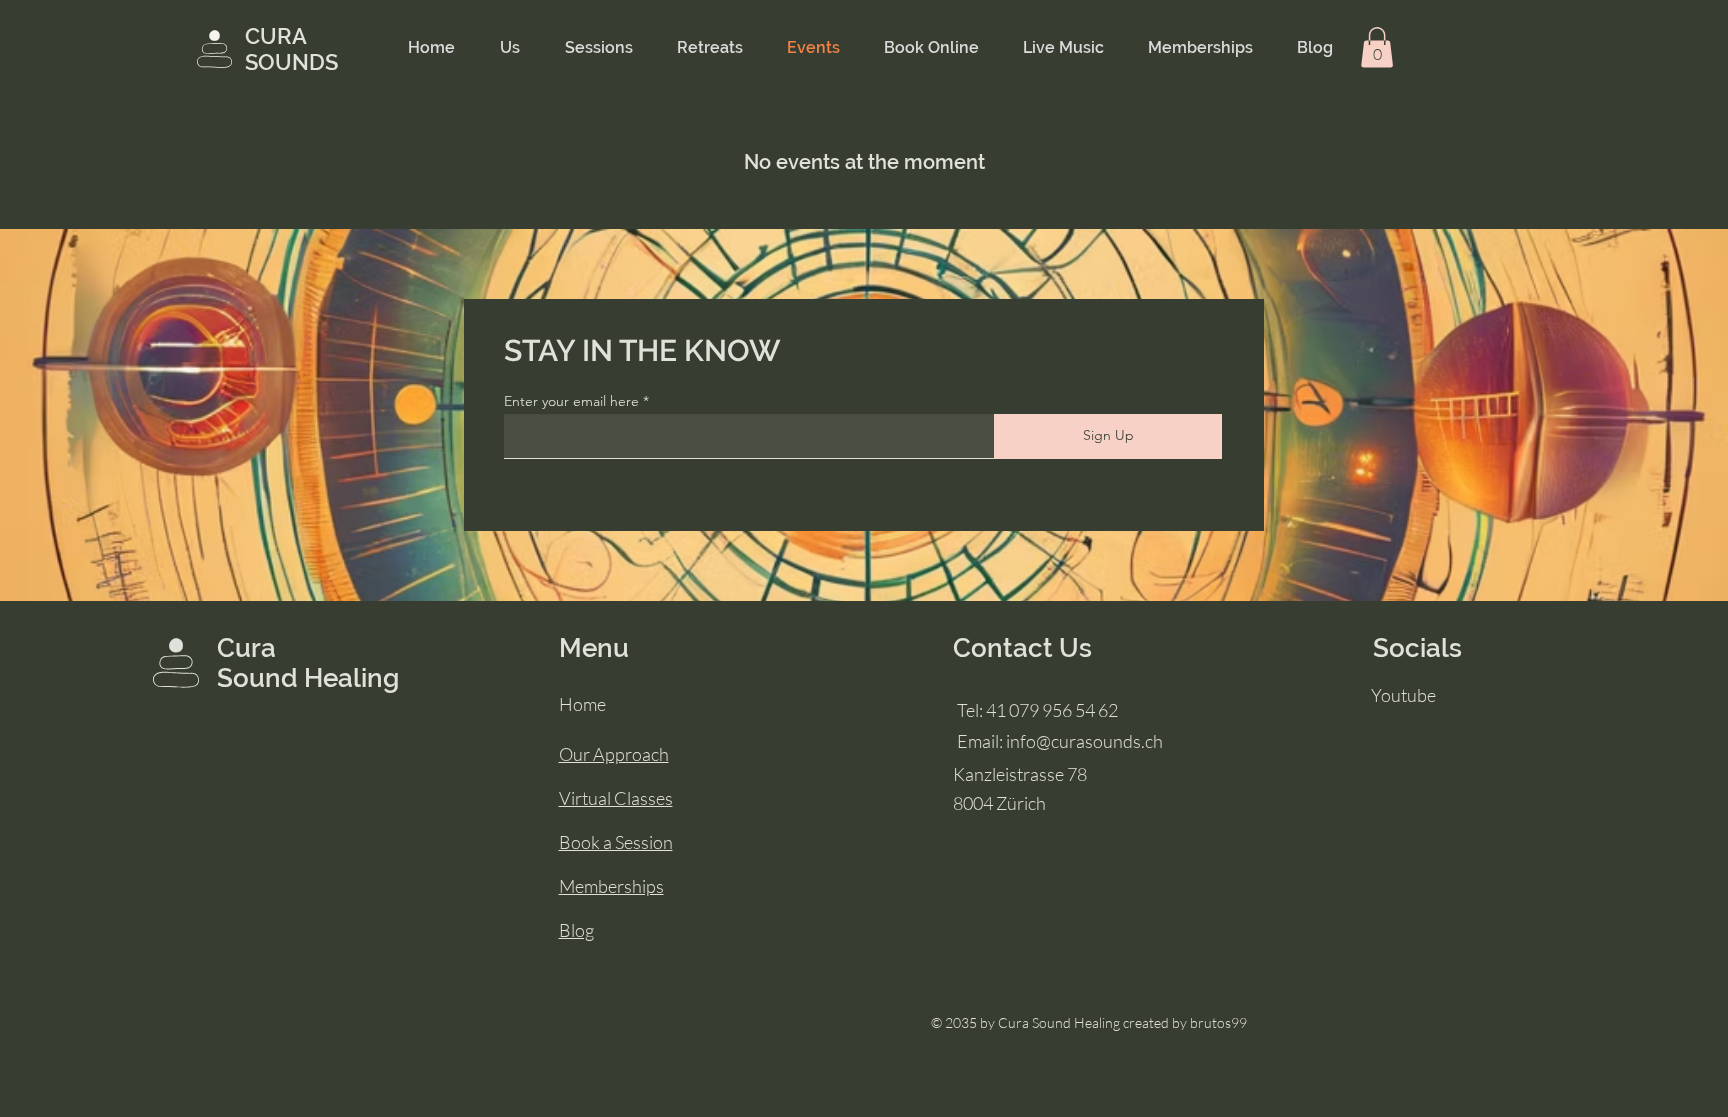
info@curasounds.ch (1084, 741)
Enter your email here (571, 401)
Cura (246, 648)
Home (582, 704)
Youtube (1403, 695)
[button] (1377, 47)
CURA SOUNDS (291, 49)
